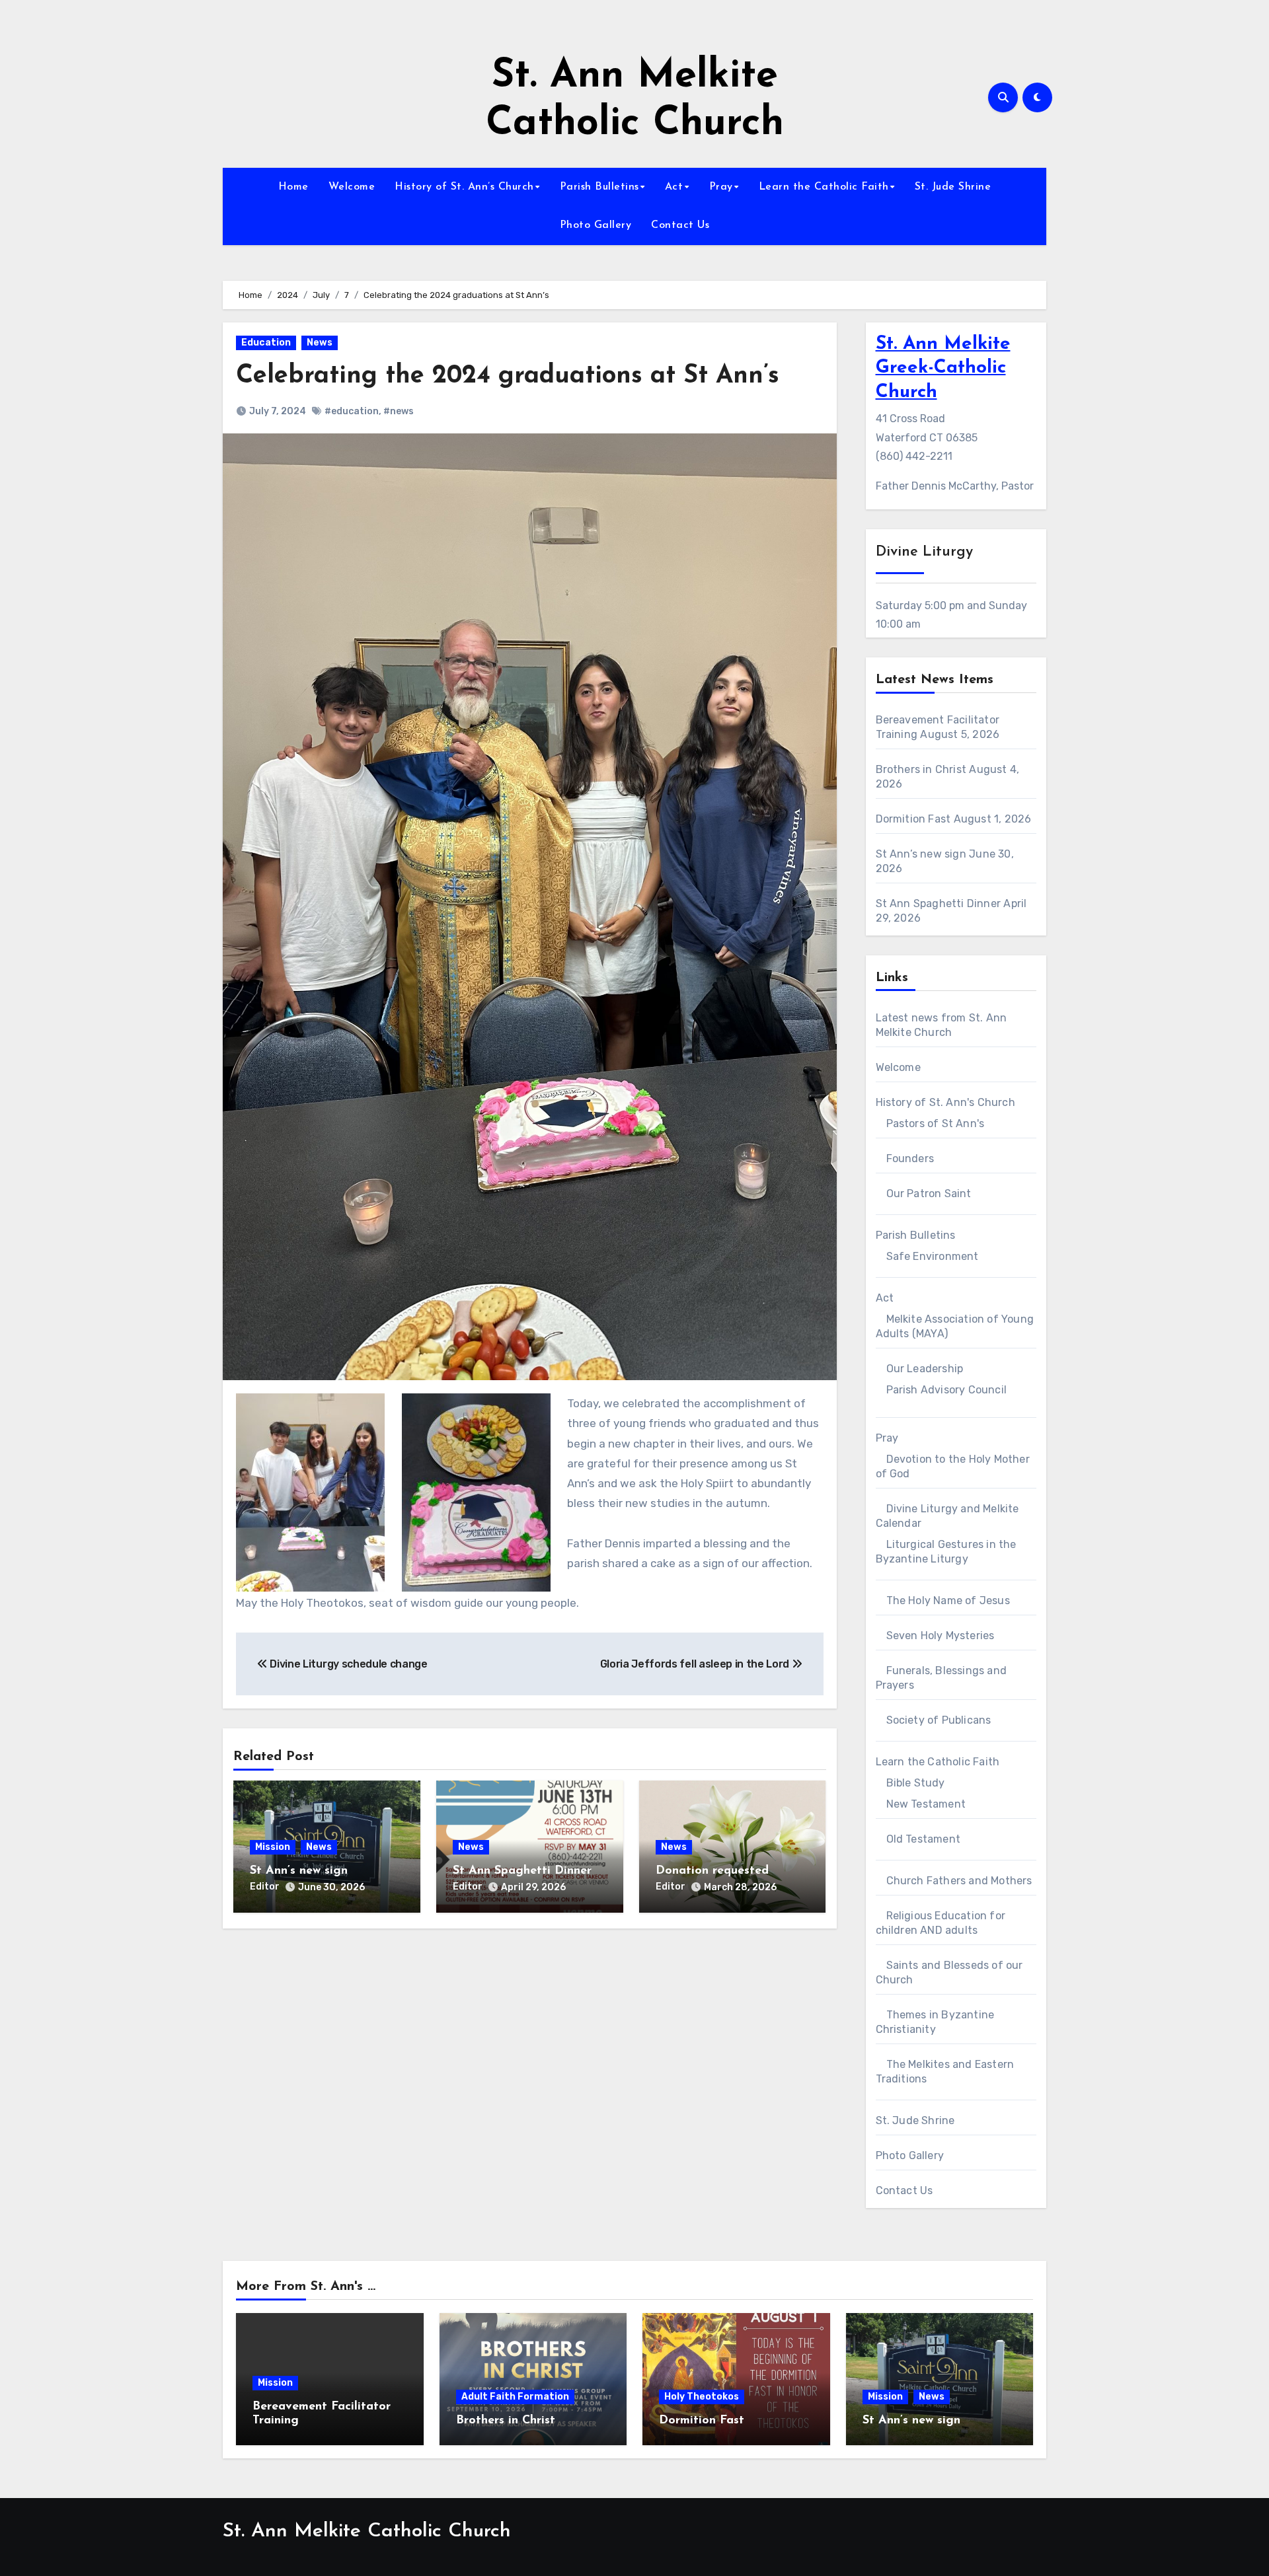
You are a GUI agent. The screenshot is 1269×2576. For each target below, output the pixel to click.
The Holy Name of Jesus (948, 1601)
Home (293, 187)
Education (266, 343)
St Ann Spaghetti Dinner (522, 1871)
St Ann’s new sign (299, 1871)
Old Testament (924, 1839)
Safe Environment (933, 1256)
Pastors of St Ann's (936, 1123)
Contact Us (680, 225)
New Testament (926, 1804)
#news (399, 411)
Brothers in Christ (921, 769)
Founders (910, 1159)
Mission (273, 1847)
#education (352, 411)
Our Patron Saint (929, 1194)
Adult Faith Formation (515, 2397)
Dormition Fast (913, 819)
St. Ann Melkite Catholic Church (367, 2531)
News (320, 343)
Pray (721, 187)
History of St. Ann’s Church (464, 187)
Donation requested (712, 1871)
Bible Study (916, 1783)
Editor (265, 1887)
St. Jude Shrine (953, 187)
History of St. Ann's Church (945, 1102)
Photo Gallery (596, 225)
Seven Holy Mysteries (941, 1636)
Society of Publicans (939, 1720)
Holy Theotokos (702, 2397)
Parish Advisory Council (947, 1390)
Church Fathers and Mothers (959, 1881)
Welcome (352, 187)
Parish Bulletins (599, 187)
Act (674, 187)
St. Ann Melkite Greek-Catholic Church (943, 368)
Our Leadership (925, 1369)
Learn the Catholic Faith (824, 187)
